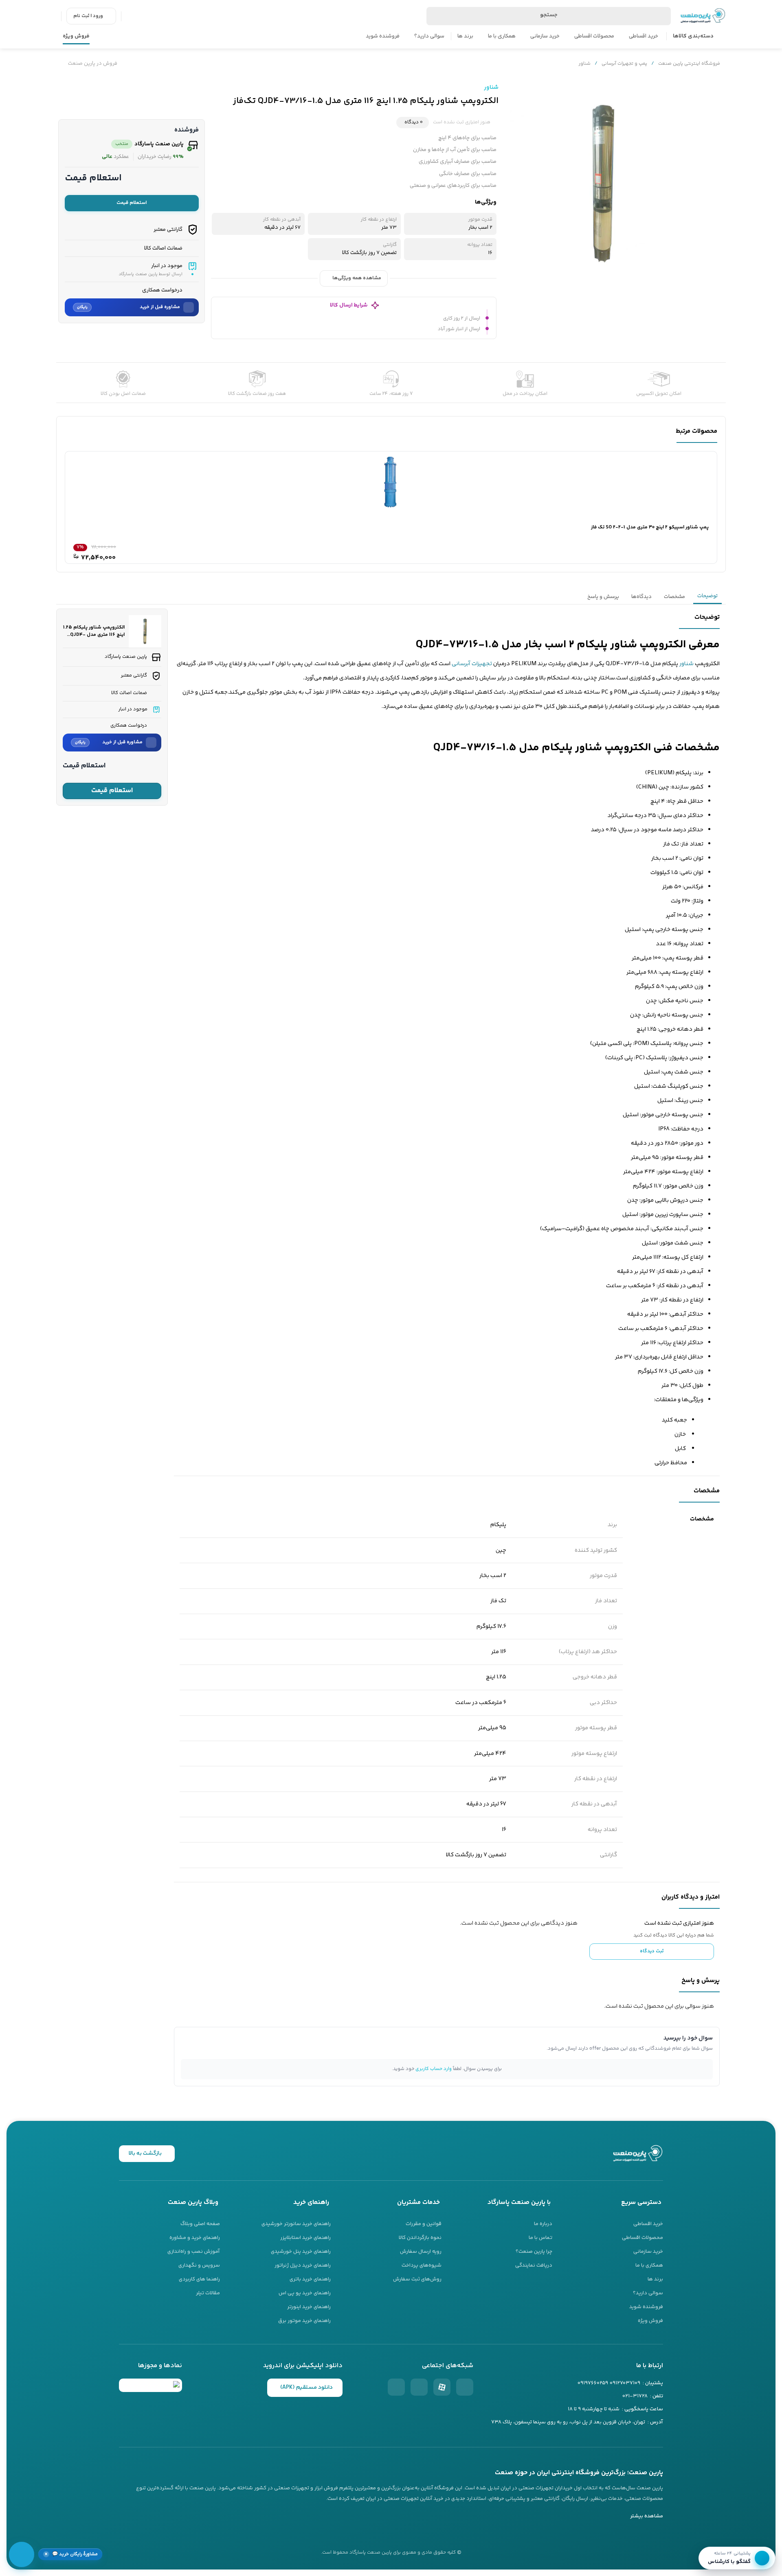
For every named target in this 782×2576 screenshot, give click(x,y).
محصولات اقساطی (594, 36)
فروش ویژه (76, 36)
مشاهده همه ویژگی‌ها (357, 278)
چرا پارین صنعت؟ (534, 2252)
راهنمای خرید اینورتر (309, 2307)
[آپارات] (442, 2387)
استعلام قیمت (132, 203)
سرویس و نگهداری (199, 2265)
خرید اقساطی (644, 36)
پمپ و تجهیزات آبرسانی (624, 64)
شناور (585, 64)
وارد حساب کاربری (434, 2069)
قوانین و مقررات (424, 2224)
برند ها (465, 36)
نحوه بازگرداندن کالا (420, 2238)
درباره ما (543, 2224)
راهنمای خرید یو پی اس (305, 2293)
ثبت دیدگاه (652, 1951)
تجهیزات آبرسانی (472, 664)
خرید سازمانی (545, 36)
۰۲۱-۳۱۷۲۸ (635, 2396)
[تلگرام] (396, 2387)
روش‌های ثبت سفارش (417, 2279)
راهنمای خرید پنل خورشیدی (301, 2252)
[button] (70, 2554)
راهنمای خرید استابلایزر (305, 2238)
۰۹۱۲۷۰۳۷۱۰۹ (625, 2383)
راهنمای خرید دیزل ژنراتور (303, 2265)
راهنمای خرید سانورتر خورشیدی (296, 2224)
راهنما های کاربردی (199, 2279)
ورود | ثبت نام (88, 16)
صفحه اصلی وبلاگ (200, 2224)
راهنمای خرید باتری (310, 2279)
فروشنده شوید (383, 36)
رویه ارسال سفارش (421, 2252)
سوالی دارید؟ (429, 36)
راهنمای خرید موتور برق (304, 2321)
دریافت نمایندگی (534, 2265)
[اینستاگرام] (465, 2387)
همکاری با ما (502, 36)
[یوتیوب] (419, 2387)
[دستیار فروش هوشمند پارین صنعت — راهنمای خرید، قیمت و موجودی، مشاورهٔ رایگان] (22, 2554)
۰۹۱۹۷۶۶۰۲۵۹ (593, 2383)
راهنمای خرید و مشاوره (195, 2238)
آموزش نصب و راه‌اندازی (194, 2252)
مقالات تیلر (208, 2293)
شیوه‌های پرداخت (422, 2265)
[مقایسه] (717, 92)
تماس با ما (540, 2238)
